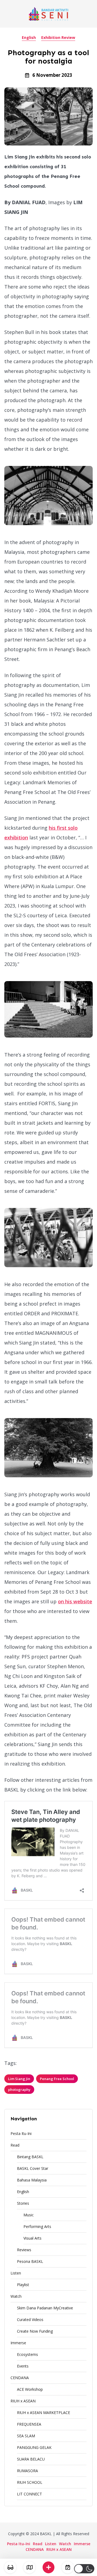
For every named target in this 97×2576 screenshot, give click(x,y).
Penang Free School (57, 2079)
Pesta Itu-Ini (21, 2133)
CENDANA (20, 2378)
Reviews (24, 2250)
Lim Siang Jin (19, 2079)
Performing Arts (37, 2226)
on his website (75, 1601)
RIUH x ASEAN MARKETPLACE (44, 2413)
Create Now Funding (35, 2331)
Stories (23, 2203)
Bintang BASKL (30, 2157)
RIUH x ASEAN (23, 2401)
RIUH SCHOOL (30, 2482)
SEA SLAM (26, 2436)
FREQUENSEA (29, 2424)
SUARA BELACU (31, 2459)
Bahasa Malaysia (32, 2180)
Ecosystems (27, 2354)
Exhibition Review (58, 37)
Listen (16, 2273)
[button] (84, 2569)
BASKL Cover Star (33, 2168)
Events (23, 2366)
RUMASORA (27, 2471)
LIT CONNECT (30, 2494)
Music (29, 2215)
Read (15, 2145)
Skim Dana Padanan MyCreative (45, 2308)
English (29, 37)
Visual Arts (32, 2238)
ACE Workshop (30, 2389)
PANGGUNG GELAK (34, 2447)
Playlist (23, 2285)
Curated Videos (30, 2320)
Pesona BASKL (30, 2261)
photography (19, 2090)
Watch (16, 2296)
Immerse (18, 2343)
